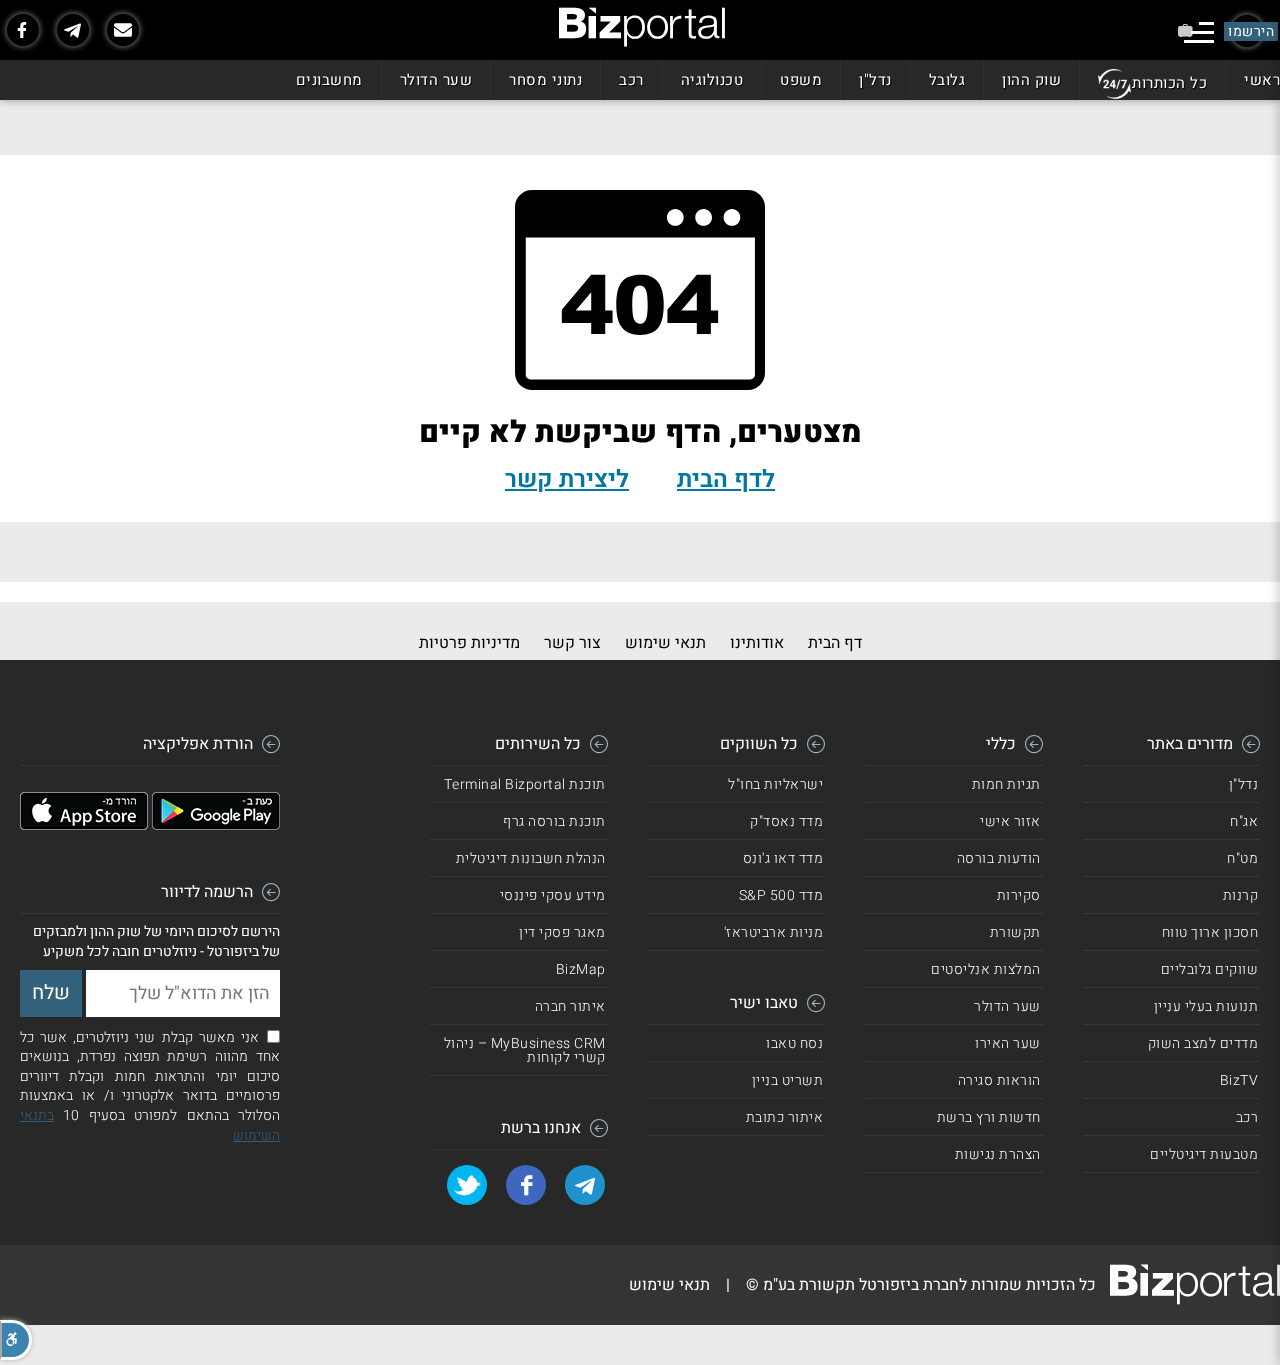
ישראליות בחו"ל (775, 784)
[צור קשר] (123, 30)
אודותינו (757, 643)
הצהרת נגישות (998, 1154)
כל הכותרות (1169, 83)
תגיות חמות (1006, 784)
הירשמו (1251, 31)
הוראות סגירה (999, 1080)
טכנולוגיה (712, 80)
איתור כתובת (785, 1117)
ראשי (1262, 80)
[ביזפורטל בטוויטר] (467, 1185)
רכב (631, 80)
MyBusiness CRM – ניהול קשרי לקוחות (525, 1050)
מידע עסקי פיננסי (553, 895)
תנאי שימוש (665, 643)
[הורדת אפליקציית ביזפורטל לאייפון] (84, 825)
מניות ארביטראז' (774, 932)
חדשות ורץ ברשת (989, 1117)
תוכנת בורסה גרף (554, 821)
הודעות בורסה (999, 858)
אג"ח (1244, 821)
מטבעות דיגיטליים (1204, 1154)
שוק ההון (1031, 80)
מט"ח (1242, 858)
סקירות (1019, 895)
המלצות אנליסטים (986, 969)
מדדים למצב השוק (1203, 1043)
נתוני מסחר (545, 80)
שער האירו (1008, 1043)
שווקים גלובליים (1210, 969)
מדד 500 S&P (781, 895)
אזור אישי (1010, 821)
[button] (16, 1340)
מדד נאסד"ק (786, 821)
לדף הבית (726, 479)
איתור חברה (570, 1006)
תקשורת (1015, 932)
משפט (801, 80)
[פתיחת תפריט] (1199, 32)
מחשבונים (329, 80)
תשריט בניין (788, 1080)
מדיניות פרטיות (469, 643)
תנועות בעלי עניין (1206, 1006)
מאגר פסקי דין (562, 932)
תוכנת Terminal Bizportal (525, 784)
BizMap (581, 969)
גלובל (947, 80)
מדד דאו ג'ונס (783, 858)
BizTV (1239, 1080)
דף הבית (835, 643)
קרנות (1241, 895)
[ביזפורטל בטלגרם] (73, 30)
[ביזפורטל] (642, 27)
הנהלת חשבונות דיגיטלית (531, 858)
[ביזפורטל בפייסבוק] (23, 30)
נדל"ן (875, 80)
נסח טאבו (794, 1043)
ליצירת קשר (567, 479)
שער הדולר (436, 80)
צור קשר (572, 643)
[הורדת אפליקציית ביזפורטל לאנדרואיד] (216, 825)
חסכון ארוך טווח (1210, 932)
